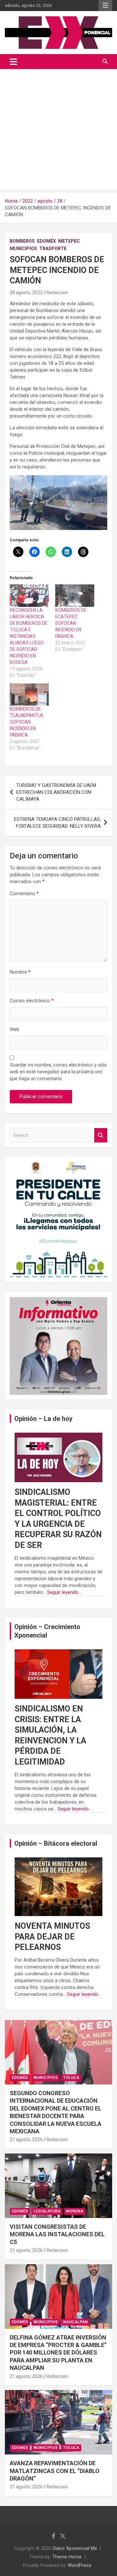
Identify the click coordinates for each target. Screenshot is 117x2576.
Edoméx (46, 241)
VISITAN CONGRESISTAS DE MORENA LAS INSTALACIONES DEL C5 (57, 2234)
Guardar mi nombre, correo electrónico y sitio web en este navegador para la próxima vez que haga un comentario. (58, 1072)
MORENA (75, 2211)
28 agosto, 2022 (26, 293)
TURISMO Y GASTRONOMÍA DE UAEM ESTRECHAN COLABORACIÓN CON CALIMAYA (56, 792)
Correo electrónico (32, 1001)
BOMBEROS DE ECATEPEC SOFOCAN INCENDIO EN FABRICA (71, 623)
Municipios (23, 249)
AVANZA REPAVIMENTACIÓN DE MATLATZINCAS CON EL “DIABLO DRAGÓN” (55, 2471)
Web (14, 1029)
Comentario (24, 894)
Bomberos (22, 241)
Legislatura (47, 2211)
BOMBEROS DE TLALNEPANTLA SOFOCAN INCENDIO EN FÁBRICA (26, 722)
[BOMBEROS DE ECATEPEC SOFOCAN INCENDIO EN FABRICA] (75, 596)
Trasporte (53, 249)
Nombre (20, 972)
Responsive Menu (105, 6)
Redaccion (57, 293)
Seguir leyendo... (64, 1592)
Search (101, 1135)
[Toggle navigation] (13, 62)
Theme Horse (67, 2557)
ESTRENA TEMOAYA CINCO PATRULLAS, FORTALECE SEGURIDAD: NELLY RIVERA (57, 823)
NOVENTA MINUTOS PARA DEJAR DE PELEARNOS (52, 1937)
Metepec (69, 241)
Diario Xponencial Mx (75, 2548)
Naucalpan (75, 2322)
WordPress (79, 2565)
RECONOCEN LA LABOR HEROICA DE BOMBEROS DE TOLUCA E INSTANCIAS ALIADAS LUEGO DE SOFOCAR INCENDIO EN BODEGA (29, 636)
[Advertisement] (58, 131)
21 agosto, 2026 (26, 2140)
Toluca (71, 2078)
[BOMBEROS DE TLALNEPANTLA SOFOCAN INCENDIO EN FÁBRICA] (29, 695)
